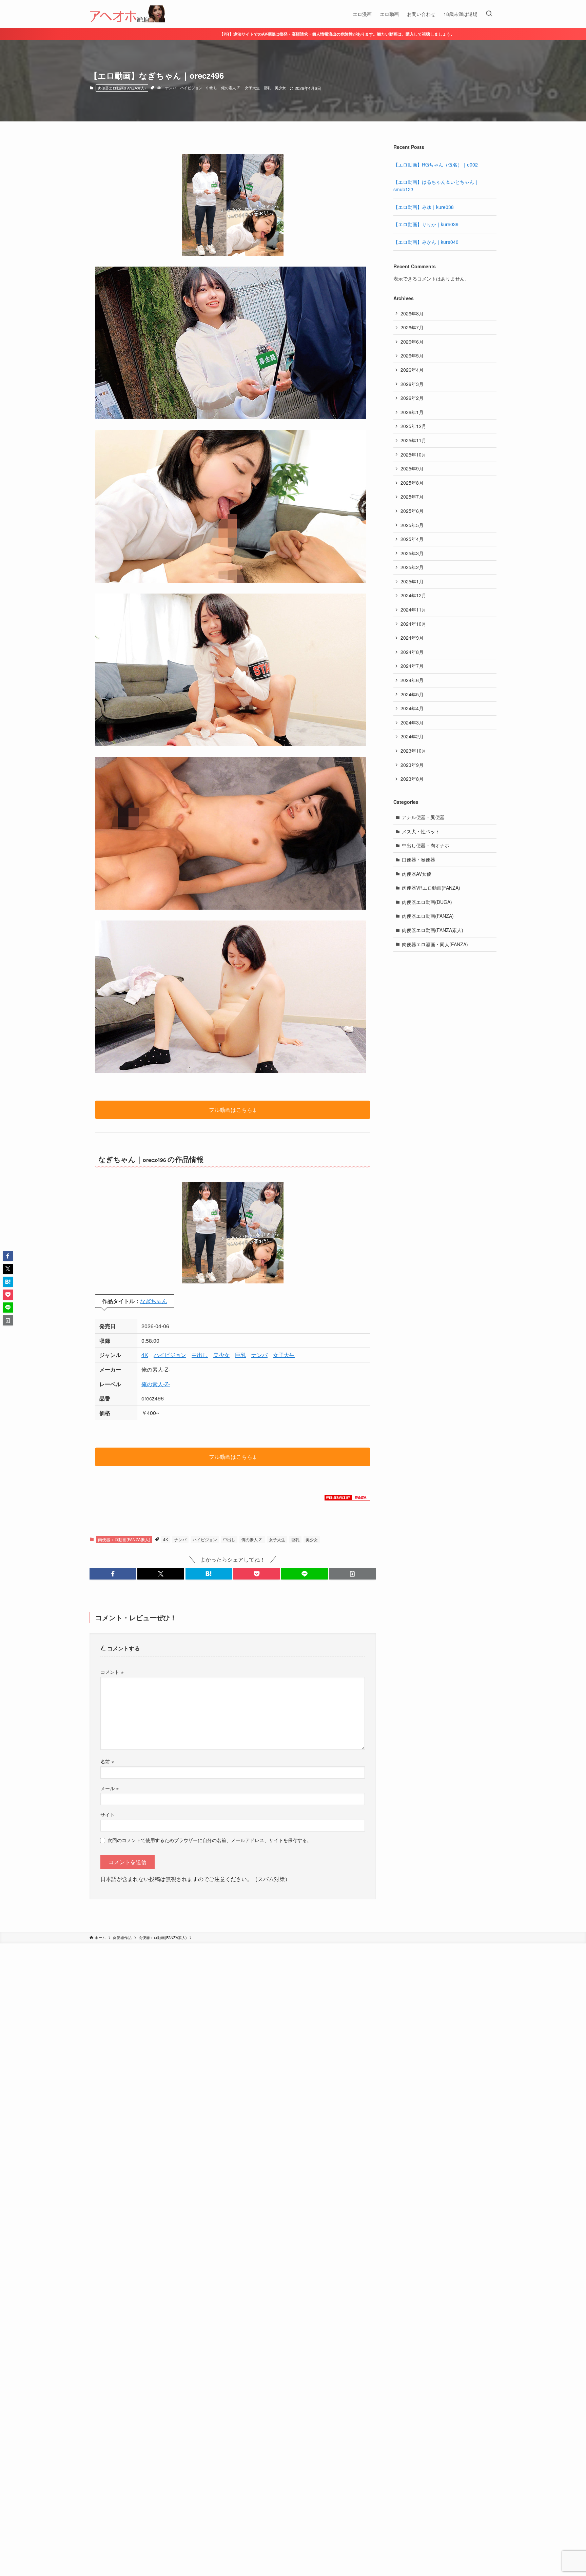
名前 (107, 1761)
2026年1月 (412, 412)
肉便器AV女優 (417, 874)
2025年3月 (412, 553)
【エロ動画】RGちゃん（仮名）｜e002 (436, 164)
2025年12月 (413, 426)
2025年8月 (412, 483)
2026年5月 (412, 355)
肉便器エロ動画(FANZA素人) (122, 88)
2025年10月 (413, 454)
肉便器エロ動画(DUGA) (427, 902)
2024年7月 (412, 666)
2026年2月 (412, 398)
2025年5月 (412, 525)
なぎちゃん (154, 1301)
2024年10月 (413, 624)
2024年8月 (412, 652)
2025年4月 (412, 539)
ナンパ (171, 88)
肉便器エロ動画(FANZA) (428, 916)
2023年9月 (412, 765)
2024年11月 (413, 609)
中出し (212, 88)
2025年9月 (412, 468)
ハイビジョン (191, 88)
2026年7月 (412, 327)
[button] (113, 1574)
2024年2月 (412, 736)
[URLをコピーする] (353, 1574)
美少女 (280, 88)
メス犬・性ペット (421, 831)
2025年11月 (413, 440)
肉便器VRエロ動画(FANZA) (431, 888)
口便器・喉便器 (418, 859)
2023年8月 (412, 779)
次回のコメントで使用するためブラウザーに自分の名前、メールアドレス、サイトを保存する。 (210, 1840)
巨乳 (267, 88)
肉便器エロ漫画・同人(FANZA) (435, 944)
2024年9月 (412, 638)
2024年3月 (412, 722)
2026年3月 (412, 384)
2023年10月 (413, 751)
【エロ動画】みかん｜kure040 (426, 242)
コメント (112, 1672)
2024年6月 (412, 680)
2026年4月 (412, 370)
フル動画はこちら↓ (233, 1110)
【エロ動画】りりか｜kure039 (426, 224)
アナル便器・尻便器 (423, 817)
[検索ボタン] (489, 14)
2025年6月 (412, 511)
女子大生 (252, 88)
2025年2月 (412, 567)
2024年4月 (412, 708)
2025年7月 (412, 497)
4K (159, 88)
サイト (108, 1814)
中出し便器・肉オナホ (426, 845)
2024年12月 (413, 595)
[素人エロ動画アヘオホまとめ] (127, 14)
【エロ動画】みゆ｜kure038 (424, 207)
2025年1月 (412, 581)
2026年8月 (412, 313)
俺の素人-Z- (231, 88)
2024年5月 (412, 694)
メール (110, 1788)
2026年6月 (412, 342)
